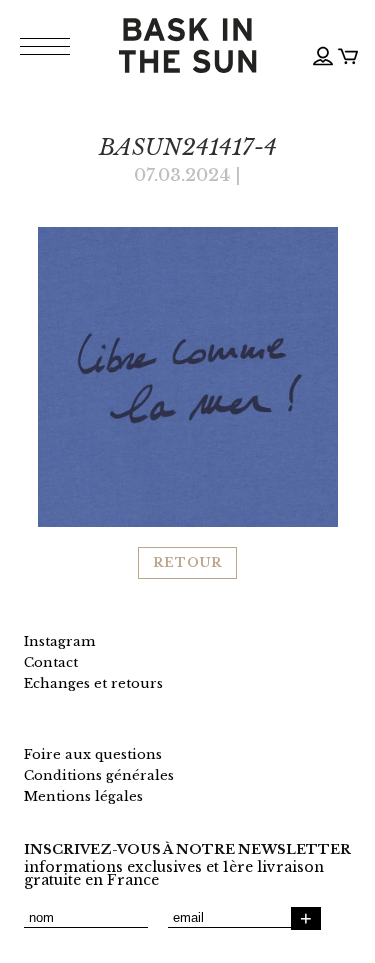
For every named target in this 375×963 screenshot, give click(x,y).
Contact (51, 662)
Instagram (59, 641)
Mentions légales (83, 796)
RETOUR (187, 562)
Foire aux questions (93, 754)
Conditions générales (99, 775)
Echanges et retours (93, 683)
